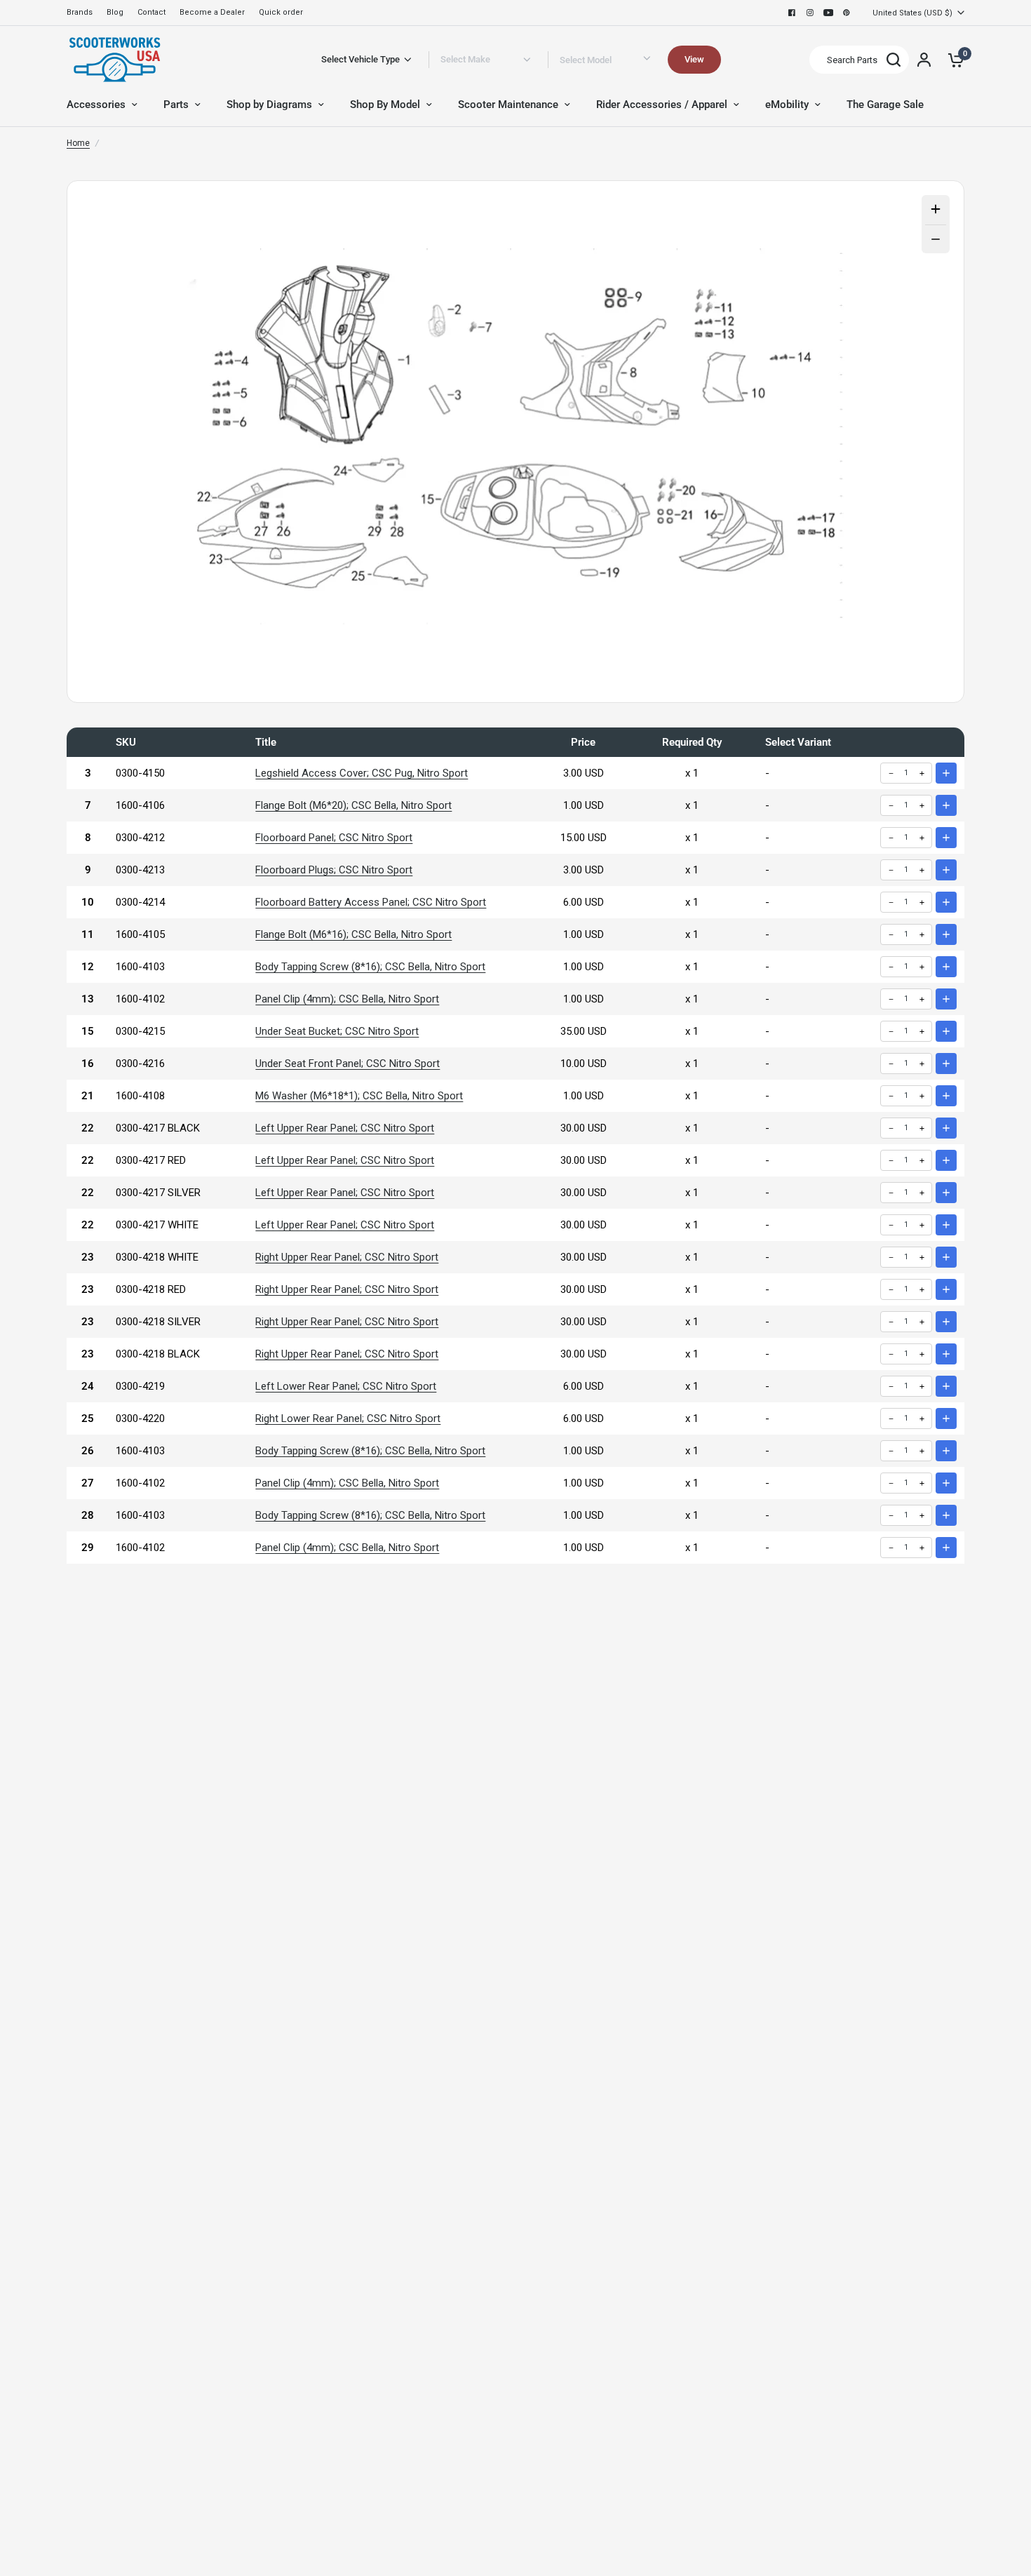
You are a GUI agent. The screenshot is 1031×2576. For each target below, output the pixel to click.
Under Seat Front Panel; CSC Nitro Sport (348, 1064)
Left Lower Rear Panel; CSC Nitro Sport (346, 1386)
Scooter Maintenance (508, 105)
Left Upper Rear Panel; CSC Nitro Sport (345, 1128)
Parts (176, 105)
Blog (115, 12)
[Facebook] (792, 13)
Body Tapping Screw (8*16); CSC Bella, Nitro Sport (370, 967)
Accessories (96, 105)
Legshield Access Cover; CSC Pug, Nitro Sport (362, 773)
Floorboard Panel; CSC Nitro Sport (334, 838)
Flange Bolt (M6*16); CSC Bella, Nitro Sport (353, 934)
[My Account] (924, 60)
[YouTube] (828, 13)
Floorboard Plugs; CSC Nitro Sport (334, 870)
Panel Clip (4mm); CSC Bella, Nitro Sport (347, 999)
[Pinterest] (847, 13)
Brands (80, 12)
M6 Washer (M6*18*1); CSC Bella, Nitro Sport (359, 1096)
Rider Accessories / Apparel (662, 105)
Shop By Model (385, 105)
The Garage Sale (885, 105)
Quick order (281, 12)
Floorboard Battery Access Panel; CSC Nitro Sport (371, 902)
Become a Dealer (212, 12)
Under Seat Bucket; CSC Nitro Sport (337, 1031)
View (694, 59)
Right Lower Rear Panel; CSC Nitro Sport (348, 1418)
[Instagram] (810, 13)
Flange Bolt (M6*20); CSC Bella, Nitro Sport (353, 805)
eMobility (787, 105)
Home (78, 143)
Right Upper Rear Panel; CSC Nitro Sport (347, 1257)
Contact (151, 12)
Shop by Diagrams (269, 105)
